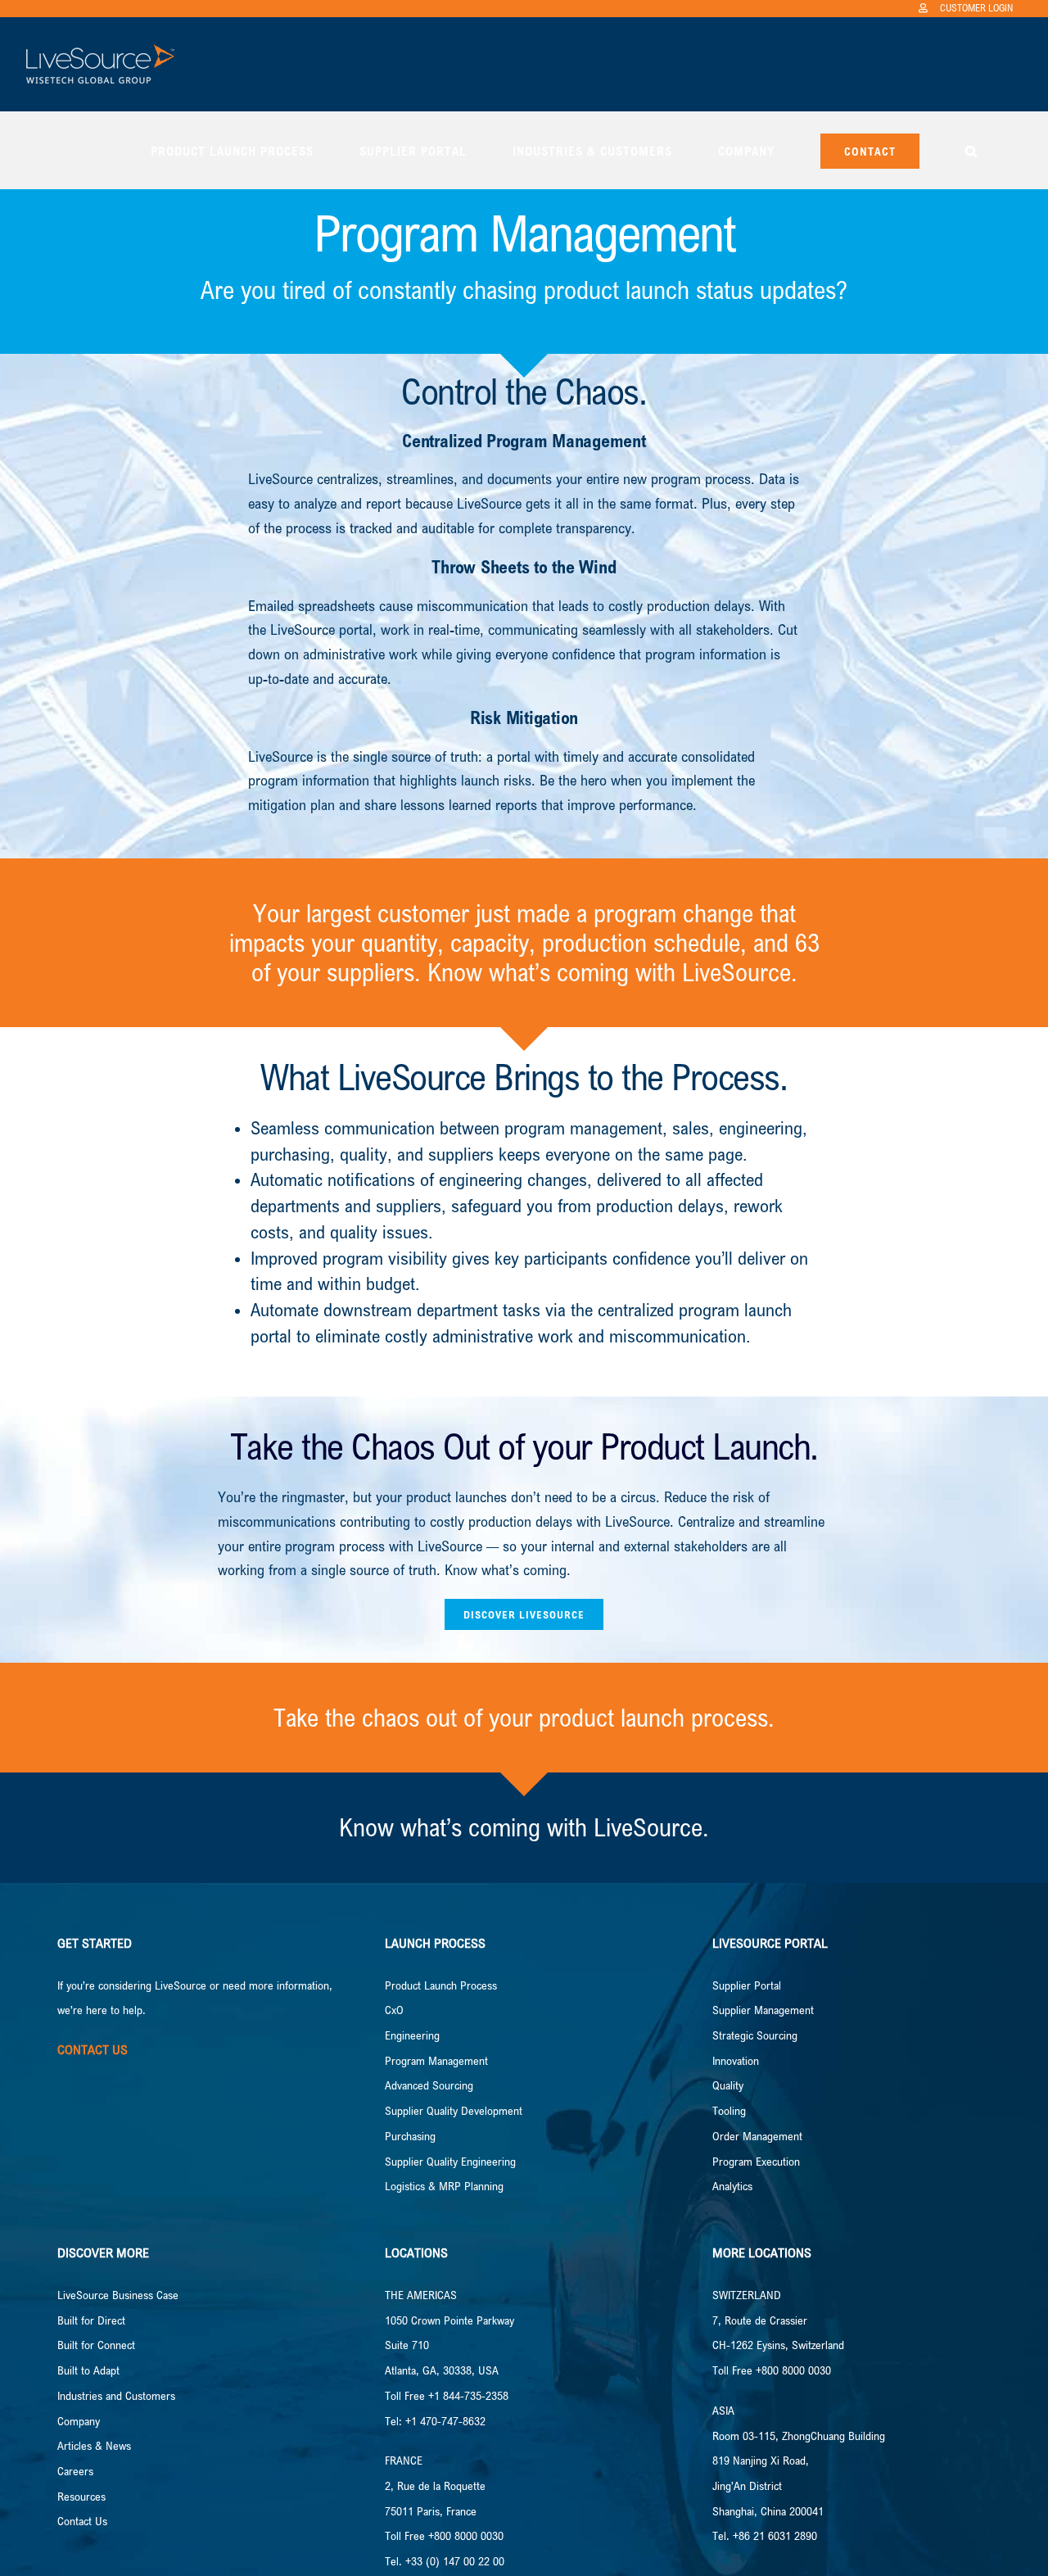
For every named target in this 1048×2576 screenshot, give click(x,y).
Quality (728, 2085)
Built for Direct (91, 2320)
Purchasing (410, 2136)
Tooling (729, 2110)
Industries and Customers (116, 2395)
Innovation (736, 2060)
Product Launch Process (441, 1985)
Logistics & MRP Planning (444, 2186)
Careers (75, 2471)
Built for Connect (96, 2345)
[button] (971, 150)
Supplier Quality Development (454, 2110)
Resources (81, 2496)
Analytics (732, 2186)
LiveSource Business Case (118, 2295)
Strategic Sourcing (755, 2035)
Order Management (757, 2136)
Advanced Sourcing (429, 2085)
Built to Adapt (88, 2370)
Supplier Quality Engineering (450, 2161)
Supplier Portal (747, 1985)
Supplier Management (763, 2010)
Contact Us (82, 2521)
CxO (394, 2010)
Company (79, 2421)
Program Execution (756, 2161)
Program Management (436, 2060)
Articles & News (94, 2445)
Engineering (412, 2035)
